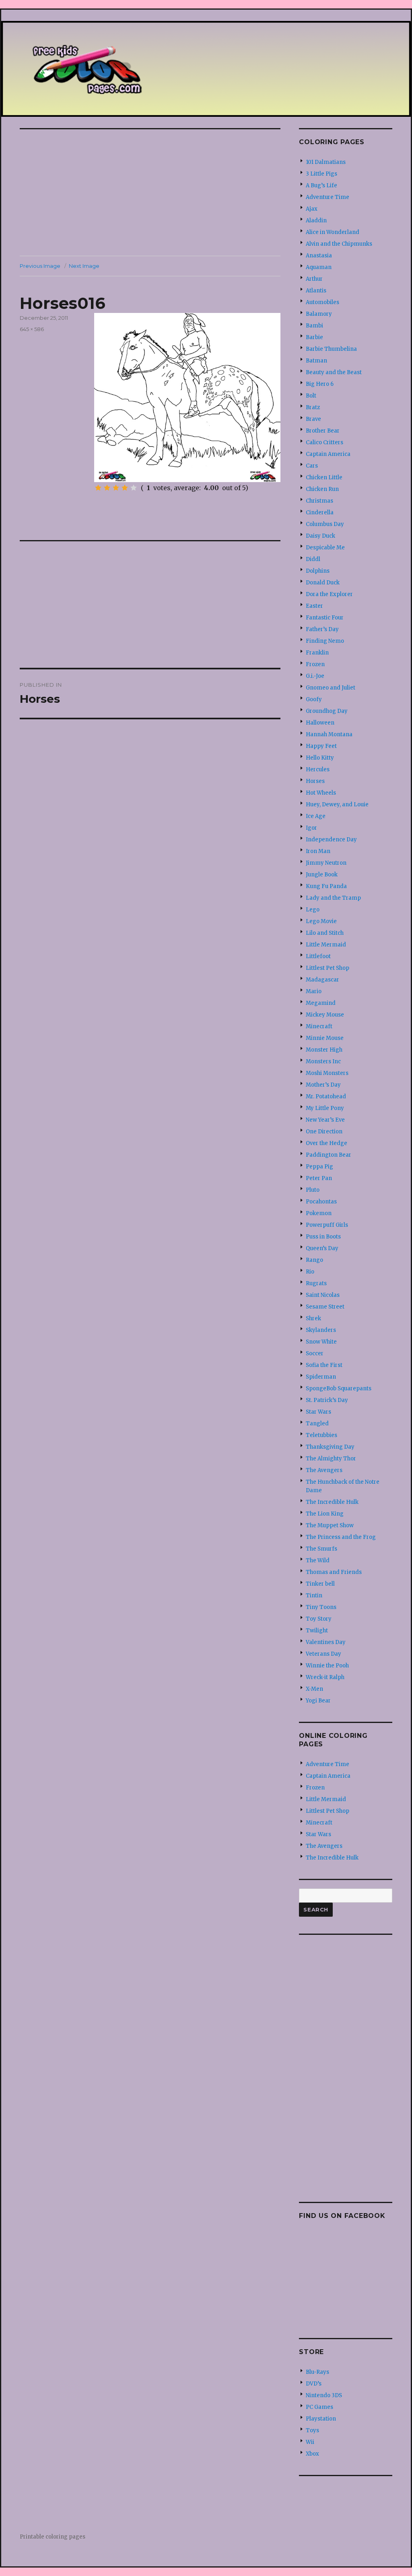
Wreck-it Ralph (325, 1677)
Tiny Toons (321, 1607)
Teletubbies (321, 1435)
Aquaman (319, 267)
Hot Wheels (321, 793)
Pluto (313, 1190)
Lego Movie (321, 921)
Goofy (314, 699)
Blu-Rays (317, 2372)
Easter (314, 606)
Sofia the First (324, 1365)
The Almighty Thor (331, 1459)
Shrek (313, 1318)
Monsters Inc (323, 1061)
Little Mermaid (326, 945)
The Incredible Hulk (332, 1502)
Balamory (319, 314)
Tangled (317, 1424)
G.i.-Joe (315, 676)
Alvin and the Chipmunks (339, 244)
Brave (313, 419)
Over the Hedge (327, 1143)
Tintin (314, 1596)
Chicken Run (322, 489)
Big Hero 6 (320, 384)
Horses (315, 781)
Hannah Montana (329, 734)
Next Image (84, 266)
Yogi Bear (318, 1701)
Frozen (315, 664)
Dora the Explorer (329, 594)
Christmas (319, 501)
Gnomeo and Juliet (331, 688)
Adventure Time (328, 197)
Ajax (312, 209)
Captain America (328, 454)
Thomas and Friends (334, 1572)
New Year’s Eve (325, 1120)
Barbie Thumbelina (331, 349)
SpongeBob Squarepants (339, 1388)
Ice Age (316, 816)
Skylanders (321, 1330)
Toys (312, 2430)
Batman (316, 361)
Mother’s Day (323, 1085)
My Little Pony (325, 1108)
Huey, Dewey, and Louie (337, 804)
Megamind (321, 1003)
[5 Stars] (134, 488)
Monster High (324, 1050)
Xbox (312, 2454)
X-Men (314, 1689)
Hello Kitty (320, 758)
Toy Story (319, 1619)
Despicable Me (325, 548)
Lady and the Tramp (333, 898)
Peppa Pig (319, 1167)
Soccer (315, 1353)
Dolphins (318, 571)
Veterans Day (323, 1654)
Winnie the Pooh (327, 1666)
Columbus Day (325, 524)
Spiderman (321, 1377)
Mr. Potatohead (326, 1096)
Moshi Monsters (327, 1073)
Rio (310, 1272)
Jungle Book (322, 875)
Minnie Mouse (325, 1038)
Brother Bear (323, 431)
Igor (311, 828)
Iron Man (318, 851)
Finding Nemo (325, 641)
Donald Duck (323, 583)
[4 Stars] (125, 488)
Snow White (321, 1342)
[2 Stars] (107, 488)
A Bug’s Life (321, 185)
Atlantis (316, 291)
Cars (312, 466)
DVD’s (314, 2384)
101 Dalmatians (326, 162)
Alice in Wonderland (333, 232)
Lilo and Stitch (325, 933)
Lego (313, 910)
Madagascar (322, 980)
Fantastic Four (325, 618)
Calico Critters (324, 442)
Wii (310, 2442)
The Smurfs (321, 1549)
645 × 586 (32, 329)
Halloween (320, 723)
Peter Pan (319, 1178)
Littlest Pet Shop (328, 968)
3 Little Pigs (321, 174)
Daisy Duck (320, 536)
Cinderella (320, 513)
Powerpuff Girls (327, 1225)
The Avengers (324, 1470)
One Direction (324, 1132)
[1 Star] (98, 488)
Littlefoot (318, 956)
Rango (314, 1260)
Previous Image (40, 266)
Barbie (314, 337)
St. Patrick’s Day (327, 1400)
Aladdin (316, 221)
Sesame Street (325, 1307)
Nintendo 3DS (324, 2395)
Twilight (317, 1631)
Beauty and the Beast (334, 372)
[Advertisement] (152, 193)
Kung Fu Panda (326, 886)
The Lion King (325, 1514)
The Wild (318, 1560)
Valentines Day (326, 1642)
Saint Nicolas (323, 1295)
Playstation (321, 2419)
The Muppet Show (330, 1525)
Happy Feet (321, 746)
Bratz (313, 407)
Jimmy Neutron (326, 863)
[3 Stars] (116, 488)
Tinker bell (320, 1584)
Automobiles (322, 302)
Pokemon (319, 1213)
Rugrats (316, 1283)
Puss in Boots (323, 1237)
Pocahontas (321, 1202)
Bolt (311, 396)
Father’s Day (322, 629)
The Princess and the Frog (341, 1537)
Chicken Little (324, 477)
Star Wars (318, 1412)
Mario (314, 991)
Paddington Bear (329, 1155)
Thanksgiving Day (330, 1447)
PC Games (319, 2407)
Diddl (313, 559)
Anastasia (319, 256)
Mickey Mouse (325, 1015)
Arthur (314, 279)
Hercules (318, 769)
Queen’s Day (322, 1248)
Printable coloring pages (53, 2537)
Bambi (314, 326)
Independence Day (331, 840)
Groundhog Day (327, 711)
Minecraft (319, 1026)
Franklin (317, 653)
